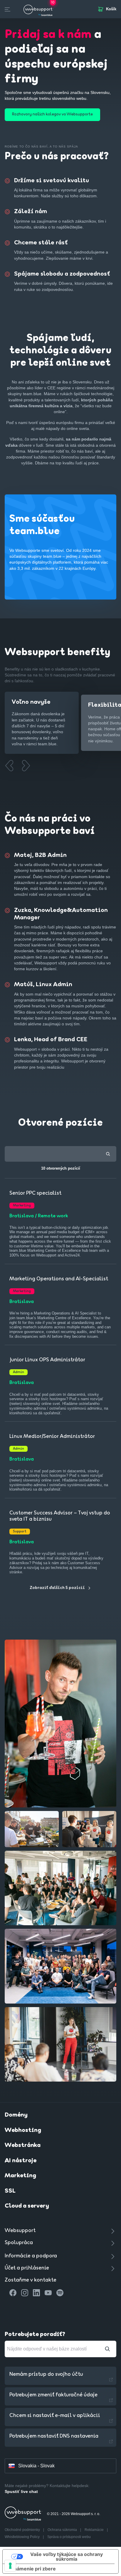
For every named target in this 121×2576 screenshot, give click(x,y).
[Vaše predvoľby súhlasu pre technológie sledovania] (10, 2566)
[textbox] (61, 1154)
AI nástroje (21, 2161)
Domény (16, 2115)
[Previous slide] (9, 766)
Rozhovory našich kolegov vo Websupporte (52, 114)
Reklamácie (95, 2530)
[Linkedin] (36, 2293)
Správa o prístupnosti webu (69, 2537)
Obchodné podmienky (23, 2530)
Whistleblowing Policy (23, 2537)
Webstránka (23, 2145)
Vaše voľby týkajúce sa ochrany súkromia (67, 2557)
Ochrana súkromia (63, 2530)
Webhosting (23, 2130)
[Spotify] (60, 2293)
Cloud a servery (27, 2206)
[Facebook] (13, 2293)
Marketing (20, 2176)
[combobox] (60, 1154)
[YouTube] (48, 2293)
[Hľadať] (107, 2349)
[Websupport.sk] (38, 9)
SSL (10, 2191)
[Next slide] (26, 766)
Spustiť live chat (21, 2491)
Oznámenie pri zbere (32, 2569)
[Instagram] (25, 2293)
